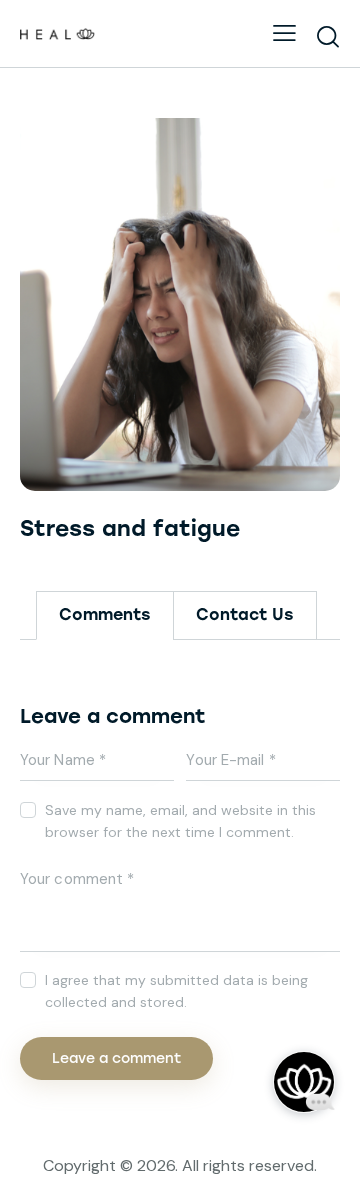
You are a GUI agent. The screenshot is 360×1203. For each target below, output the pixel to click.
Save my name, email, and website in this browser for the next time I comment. (180, 821)
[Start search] (328, 36)
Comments (104, 614)
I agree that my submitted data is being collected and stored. (176, 991)
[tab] (105, 615)
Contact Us (244, 614)
